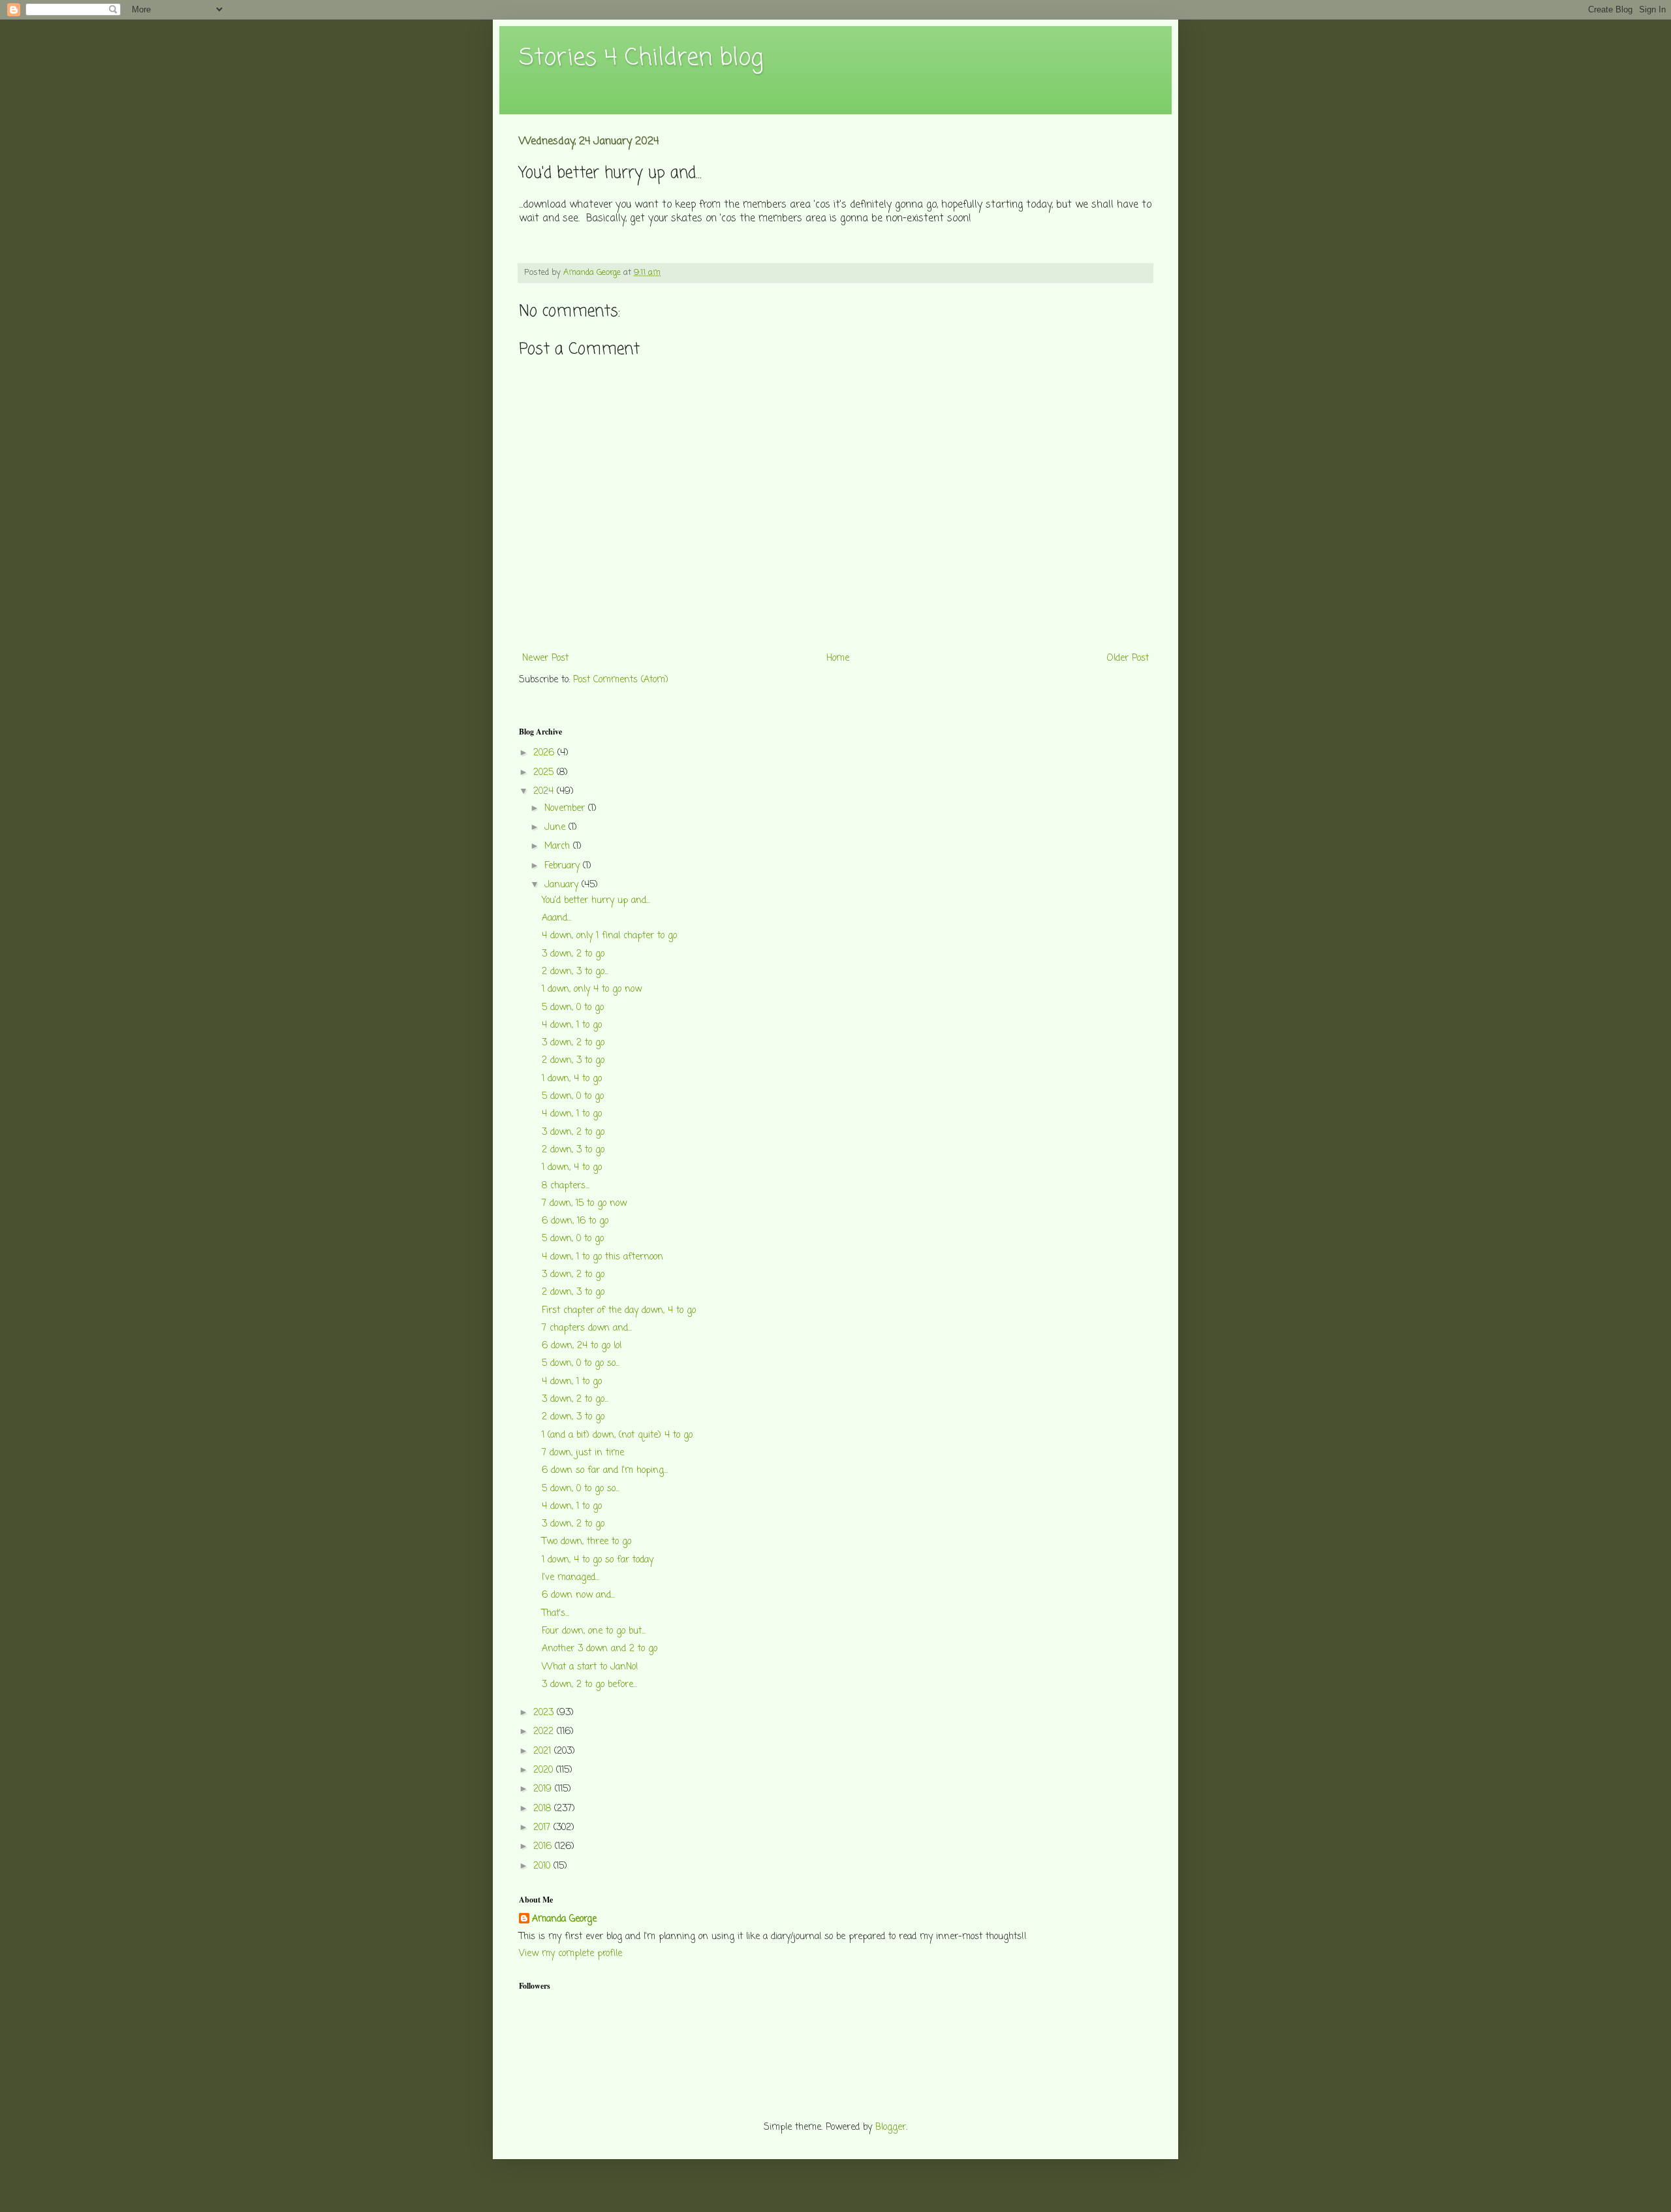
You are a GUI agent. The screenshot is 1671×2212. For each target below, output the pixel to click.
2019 (544, 1789)
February (564, 866)
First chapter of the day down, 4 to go (619, 1311)
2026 (545, 753)
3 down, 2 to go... (575, 1399)
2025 (545, 773)
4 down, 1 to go (572, 1025)
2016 (544, 1847)
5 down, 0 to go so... (581, 1364)
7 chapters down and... (587, 1328)
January (563, 885)
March (559, 846)
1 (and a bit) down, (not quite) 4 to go (617, 1435)
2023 (545, 1713)
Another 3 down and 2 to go (600, 1649)
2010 (543, 1866)
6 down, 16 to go (575, 1221)
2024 (545, 792)
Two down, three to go (586, 1542)
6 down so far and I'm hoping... (605, 1471)
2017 (543, 1828)
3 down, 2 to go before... (589, 1685)
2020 (545, 1770)
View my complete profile (570, 1954)
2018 (544, 1809)
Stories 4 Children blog (641, 58)
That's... (555, 1614)
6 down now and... (578, 1595)
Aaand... (556, 918)
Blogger (891, 2127)
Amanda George (564, 1920)
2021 (544, 1751)
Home (838, 658)
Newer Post (545, 658)
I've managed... (570, 1578)
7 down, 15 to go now (584, 1204)
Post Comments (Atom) (621, 680)
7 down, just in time (583, 1453)
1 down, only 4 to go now (592, 989)
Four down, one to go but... (594, 1631)
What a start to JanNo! (590, 1667)
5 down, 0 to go (573, 1008)
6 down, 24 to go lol (582, 1346)
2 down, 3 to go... (575, 972)
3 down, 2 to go (573, 954)
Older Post (1128, 658)
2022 (545, 1732)
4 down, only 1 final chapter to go (609, 936)
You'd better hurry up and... (596, 901)
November (566, 809)
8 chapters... (566, 1186)
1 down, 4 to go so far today (598, 1560)
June (556, 828)
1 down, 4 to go (572, 1079)
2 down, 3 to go (573, 1061)
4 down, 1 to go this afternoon (602, 1257)
